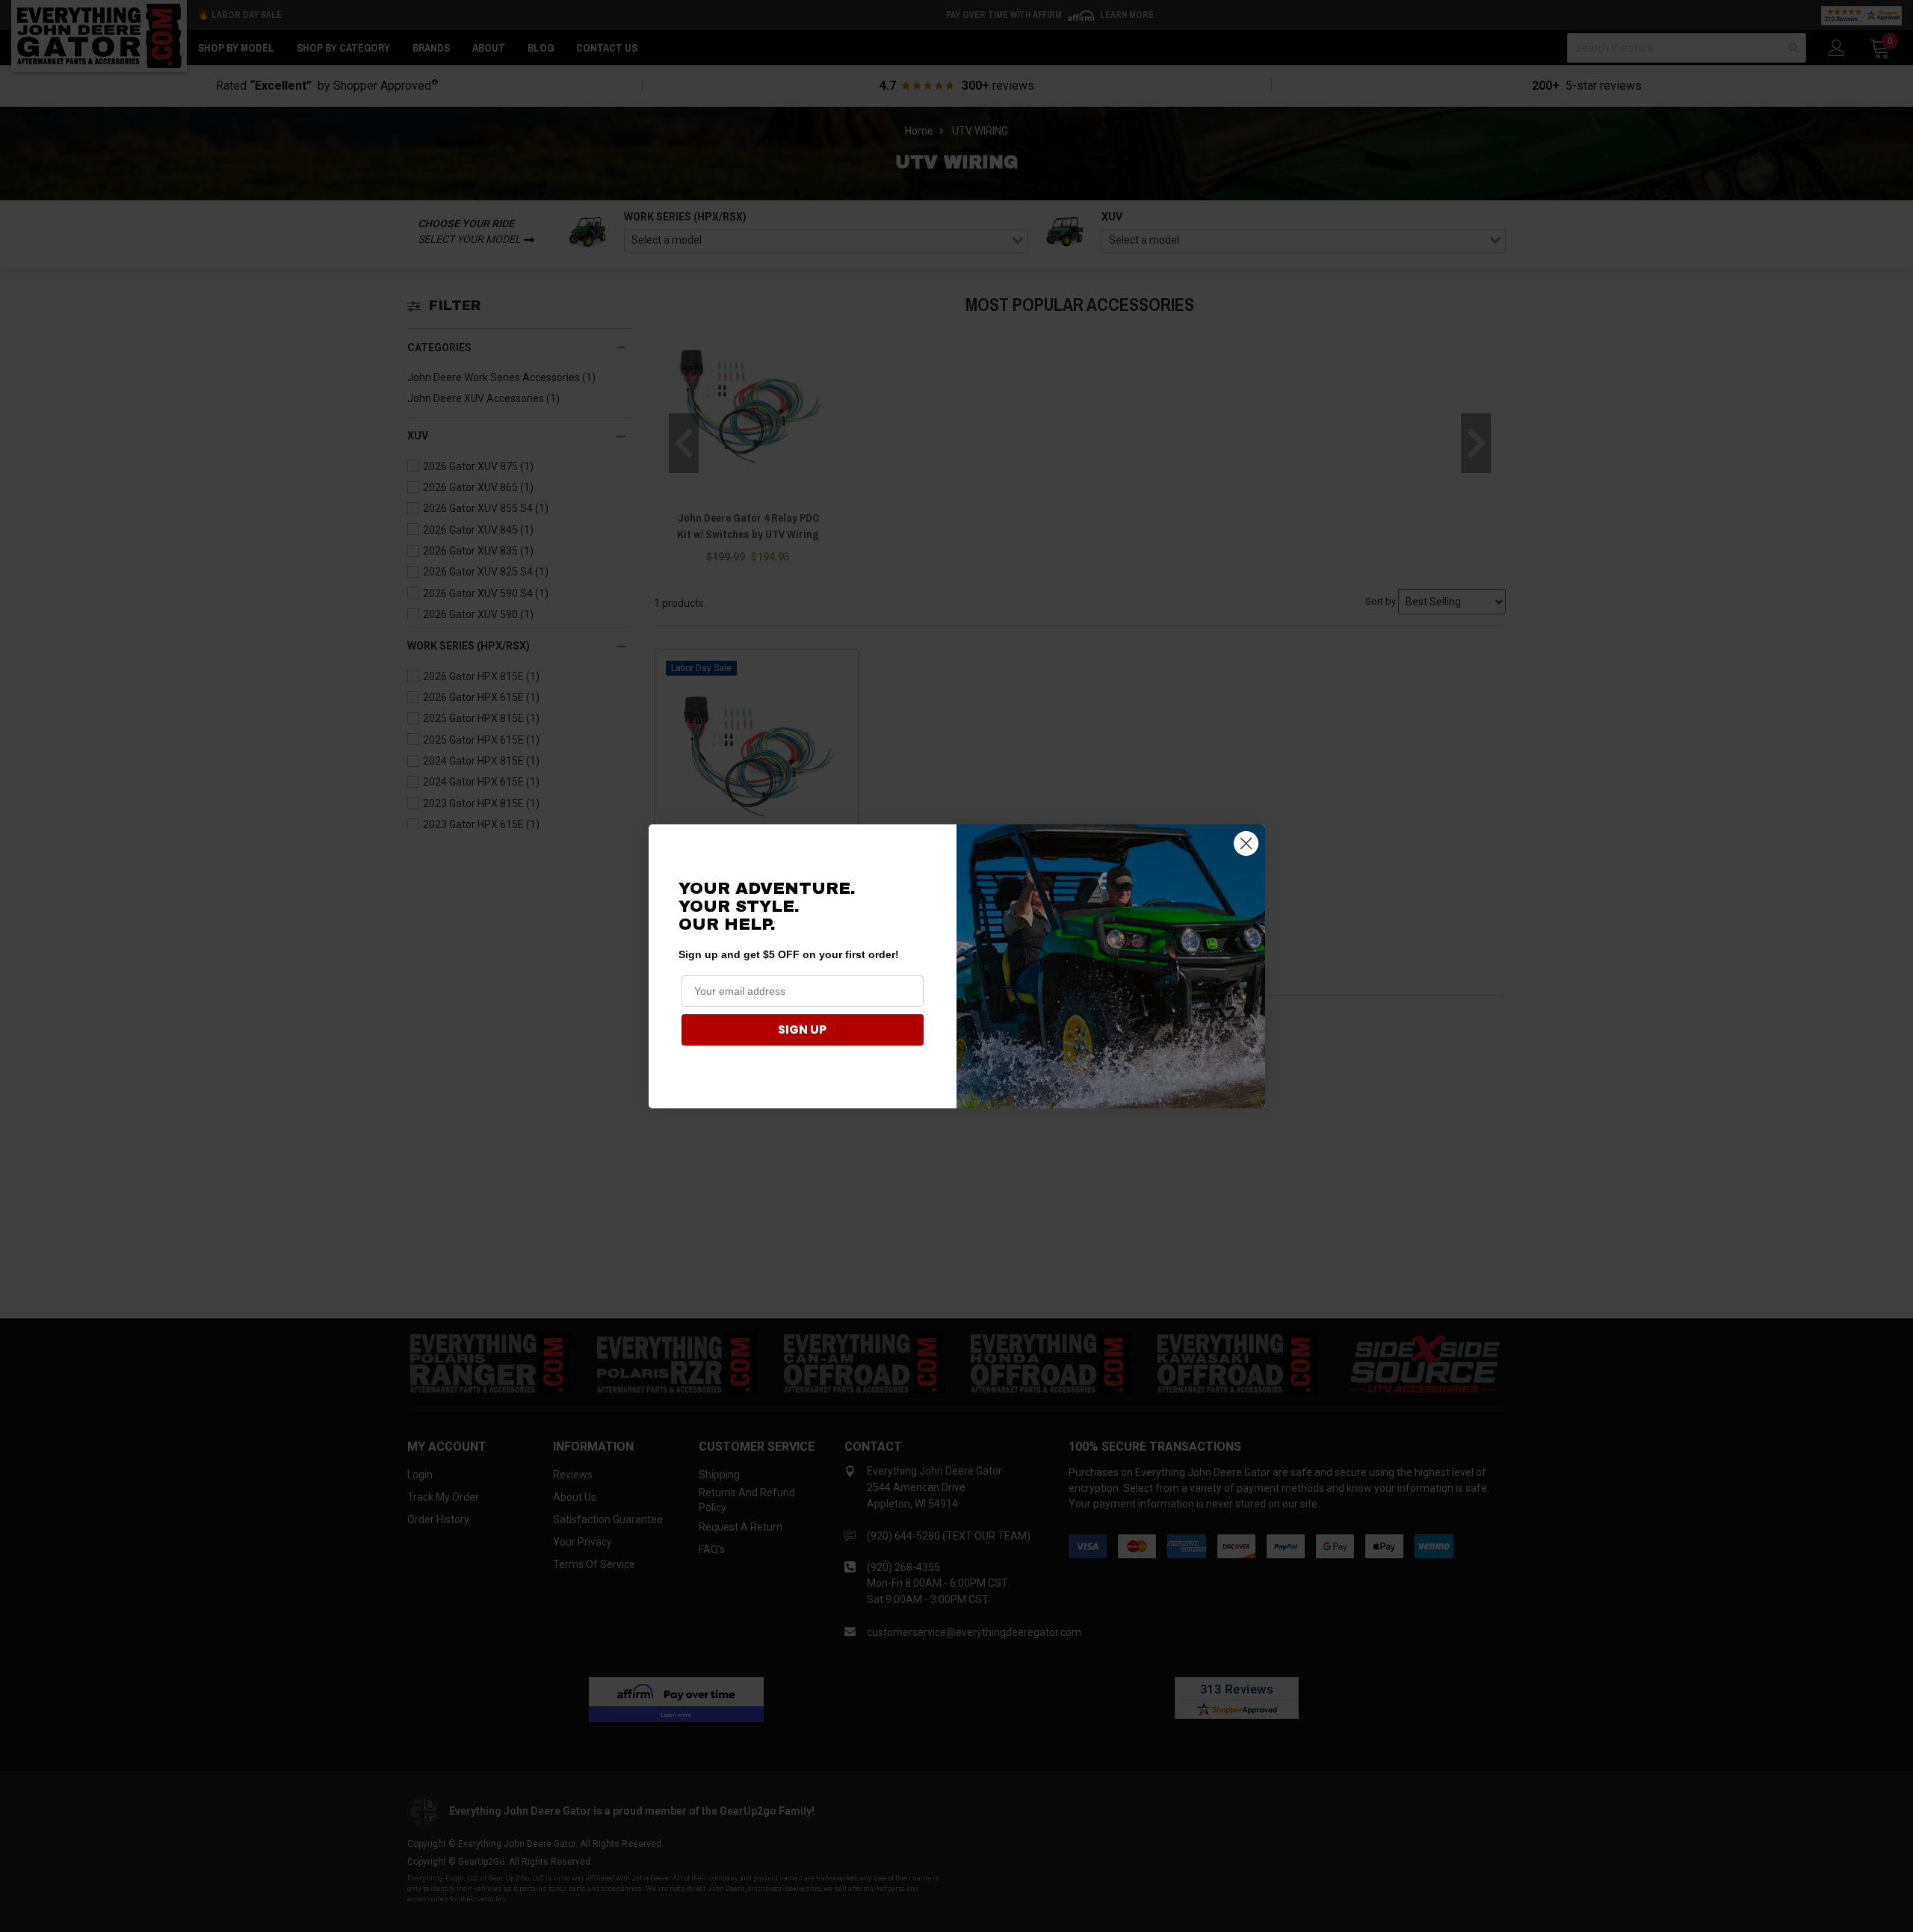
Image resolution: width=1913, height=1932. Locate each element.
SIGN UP (802, 1030)
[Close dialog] (1246, 843)
